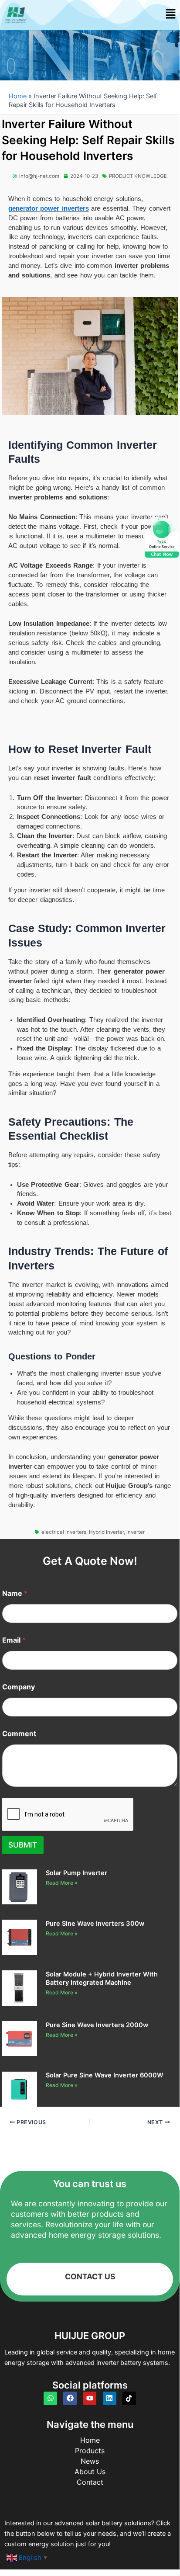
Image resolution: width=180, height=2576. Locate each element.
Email (14, 1640)
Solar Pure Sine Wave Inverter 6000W (105, 2075)
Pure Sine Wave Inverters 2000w (97, 2025)
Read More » (62, 1883)
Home (18, 96)
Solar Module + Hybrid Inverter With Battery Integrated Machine (102, 1978)
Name (15, 1593)
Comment (19, 1734)
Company (19, 1687)
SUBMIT (23, 1845)
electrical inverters (64, 1532)
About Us (90, 2472)
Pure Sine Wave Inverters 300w (95, 1924)
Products (90, 2451)
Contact (90, 2482)
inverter (136, 1532)
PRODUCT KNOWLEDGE (138, 176)
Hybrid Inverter (106, 1532)
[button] (171, 15)
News (90, 2461)
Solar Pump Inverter (76, 1873)
